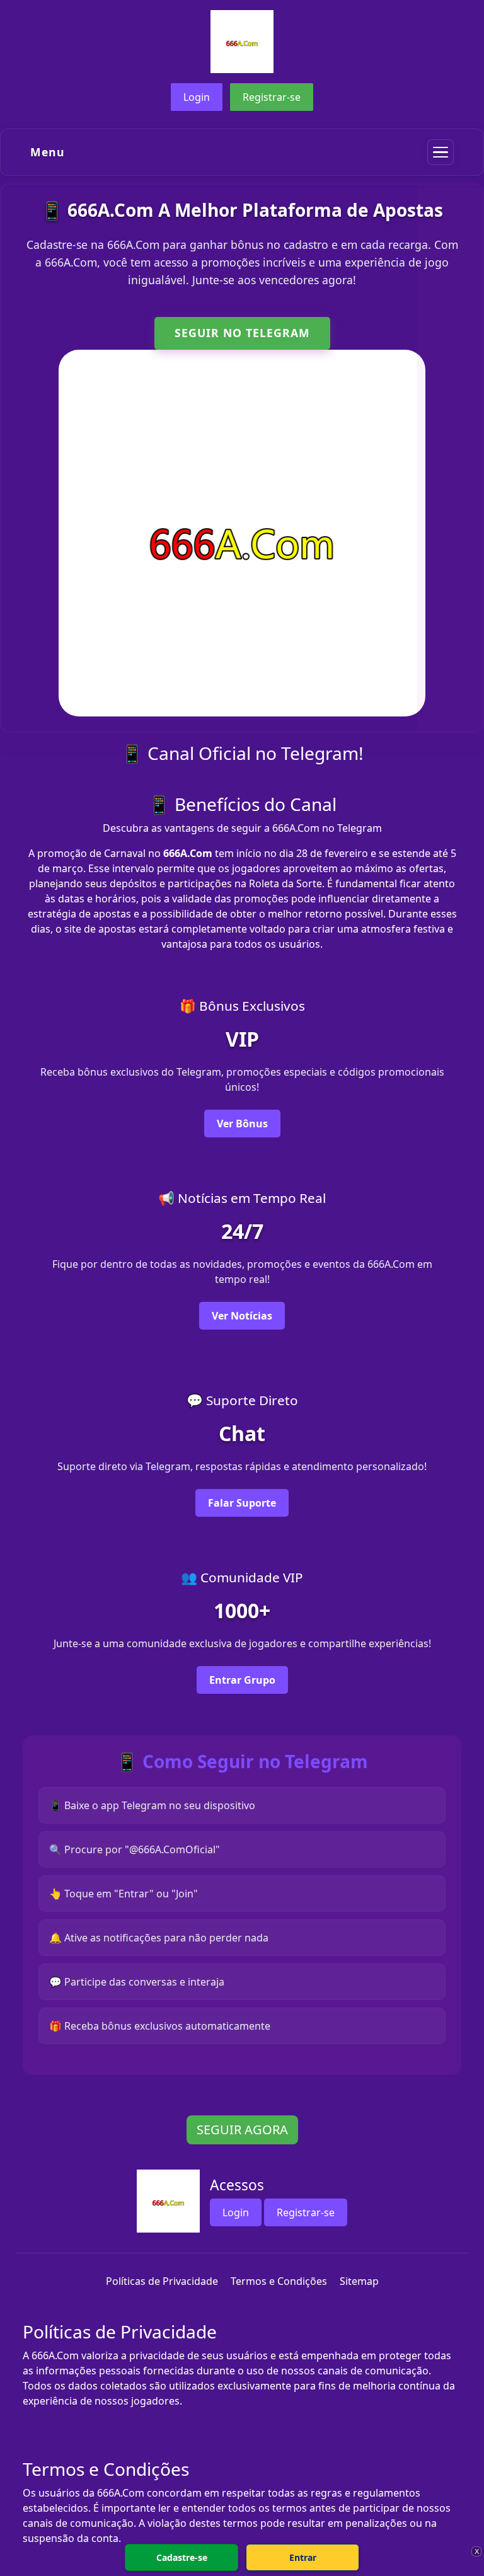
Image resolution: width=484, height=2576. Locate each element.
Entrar (303, 2557)
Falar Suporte (242, 1503)
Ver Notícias (242, 1316)
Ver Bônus (242, 1124)
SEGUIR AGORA (242, 2130)
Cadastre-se (182, 2557)
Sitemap (359, 2281)
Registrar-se (272, 97)
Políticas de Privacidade (162, 2281)
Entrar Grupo (242, 1680)
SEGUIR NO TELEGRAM (242, 333)
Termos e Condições (279, 2281)
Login (197, 97)
